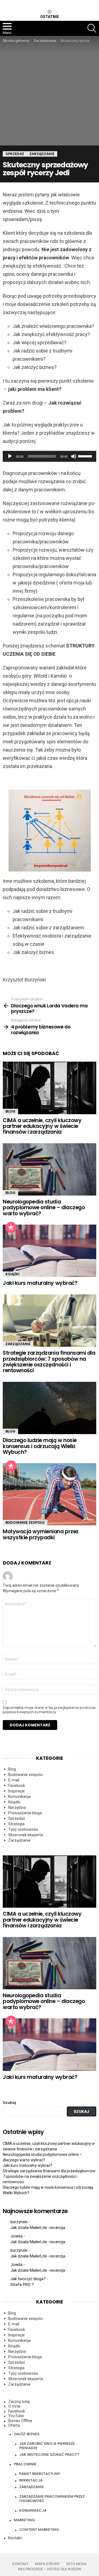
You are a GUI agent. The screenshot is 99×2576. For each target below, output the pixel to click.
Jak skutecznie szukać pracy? (49, 2455)
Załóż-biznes (27, 2434)
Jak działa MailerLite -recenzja (38, 2228)
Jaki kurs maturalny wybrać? (40, 1283)
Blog (10, 1111)
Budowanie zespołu (25, 1522)
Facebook (17, 1786)
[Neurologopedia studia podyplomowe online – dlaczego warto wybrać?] (50, 1169)
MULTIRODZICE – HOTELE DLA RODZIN (50, 2569)
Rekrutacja (31, 2480)
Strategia (16, 1824)
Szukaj (9, 2103)
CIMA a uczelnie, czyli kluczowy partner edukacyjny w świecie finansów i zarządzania (42, 1126)
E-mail (14, 1780)
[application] (50, 456)
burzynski (19, 2222)
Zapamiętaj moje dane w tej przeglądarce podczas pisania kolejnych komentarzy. (49, 1710)
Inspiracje (16, 1791)
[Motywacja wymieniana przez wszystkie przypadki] (50, 1494)
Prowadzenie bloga (25, 1813)
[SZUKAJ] (92, 28)
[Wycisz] (74, 456)
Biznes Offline (20, 2421)
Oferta (14, 2425)
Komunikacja (19, 1796)
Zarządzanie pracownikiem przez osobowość (52, 2499)
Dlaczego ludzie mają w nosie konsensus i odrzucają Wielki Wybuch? (40, 1446)
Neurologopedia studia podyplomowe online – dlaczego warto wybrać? (44, 1208)
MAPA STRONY (47, 2564)
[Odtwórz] (10, 456)
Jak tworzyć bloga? (28, 2279)
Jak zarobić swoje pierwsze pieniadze (47, 2446)
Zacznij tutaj (19, 2402)
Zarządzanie (18, 1344)
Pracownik (25, 2464)
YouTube (16, 2416)
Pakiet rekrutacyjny (40, 2474)
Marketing (24, 2520)
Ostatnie (50, 17)
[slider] (86, 456)
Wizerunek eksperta (26, 1835)
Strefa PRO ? (22, 2285)
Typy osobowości (23, 1829)
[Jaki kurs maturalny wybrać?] (50, 1251)
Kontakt (15, 2538)
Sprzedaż (17, 1818)
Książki (13, 1274)
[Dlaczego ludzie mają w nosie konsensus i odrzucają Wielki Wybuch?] (50, 1408)
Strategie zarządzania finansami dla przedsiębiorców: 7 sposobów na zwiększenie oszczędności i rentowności (49, 1362)
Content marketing (39, 2530)
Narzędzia (17, 1807)
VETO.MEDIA (76, 2564)
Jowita (16, 2236)
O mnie (14, 2406)
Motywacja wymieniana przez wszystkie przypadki (41, 1534)
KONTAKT (20, 2564)
